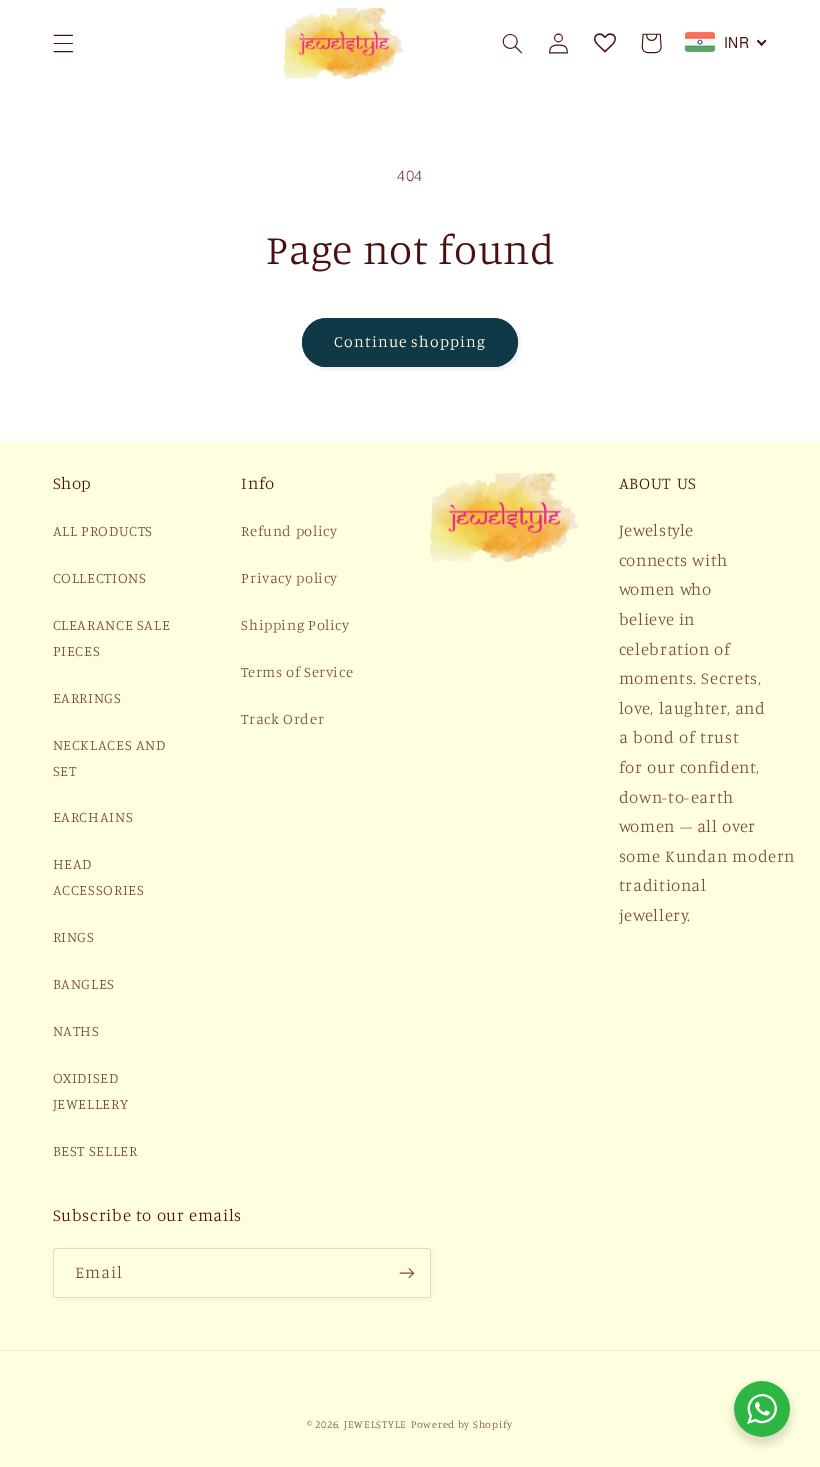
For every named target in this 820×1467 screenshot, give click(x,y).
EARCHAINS (93, 816)
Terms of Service (297, 671)
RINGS (74, 936)
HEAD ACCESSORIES (99, 876)
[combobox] (726, 42)
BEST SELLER (95, 1150)
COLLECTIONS (100, 577)
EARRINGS (87, 697)
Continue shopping (410, 341)
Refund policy (289, 530)
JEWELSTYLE (375, 1424)
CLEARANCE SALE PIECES (112, 637)
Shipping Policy (295, 624)
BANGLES (84, 983)
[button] (63, 43)
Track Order (282, 718)
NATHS (76, 1030)
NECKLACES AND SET (109, 757)
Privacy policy (289, 577)
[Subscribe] (406, 1272)
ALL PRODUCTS (103, 530)
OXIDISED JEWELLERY (91, 1090)
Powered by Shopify (462, 1424)
